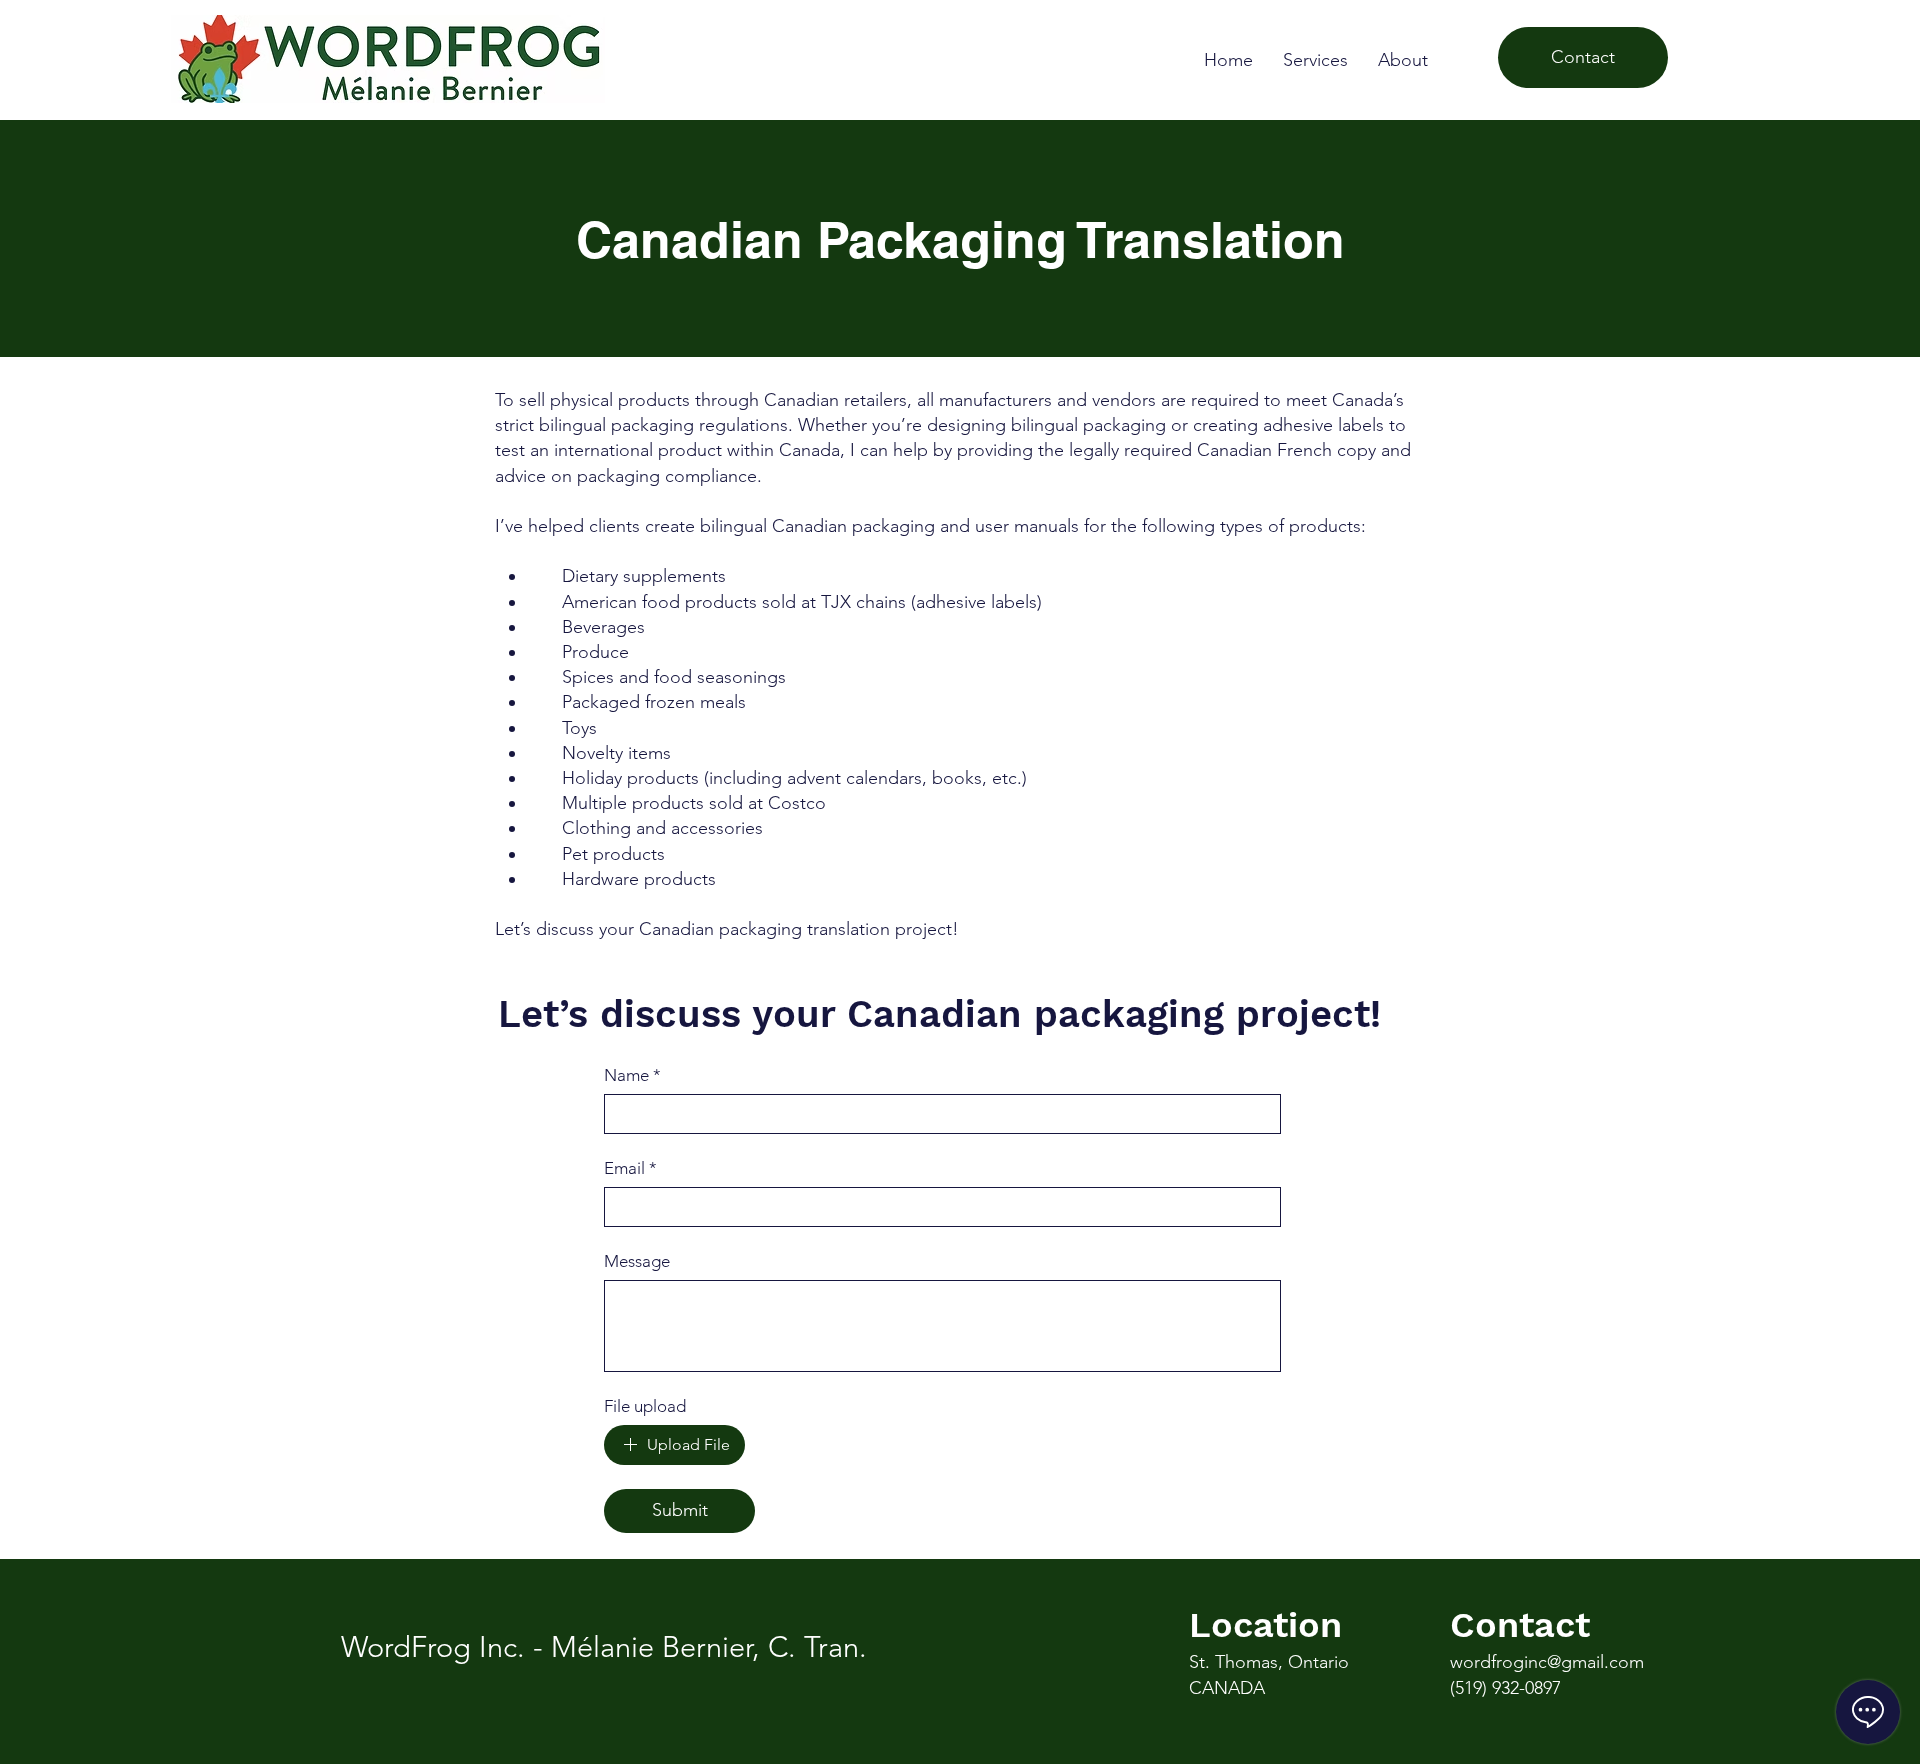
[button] (1315, 60)
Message (637, 1261)
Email (630, 1168)
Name (632, 1075)
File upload (645, 1406)
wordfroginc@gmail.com (1547, 1662)
